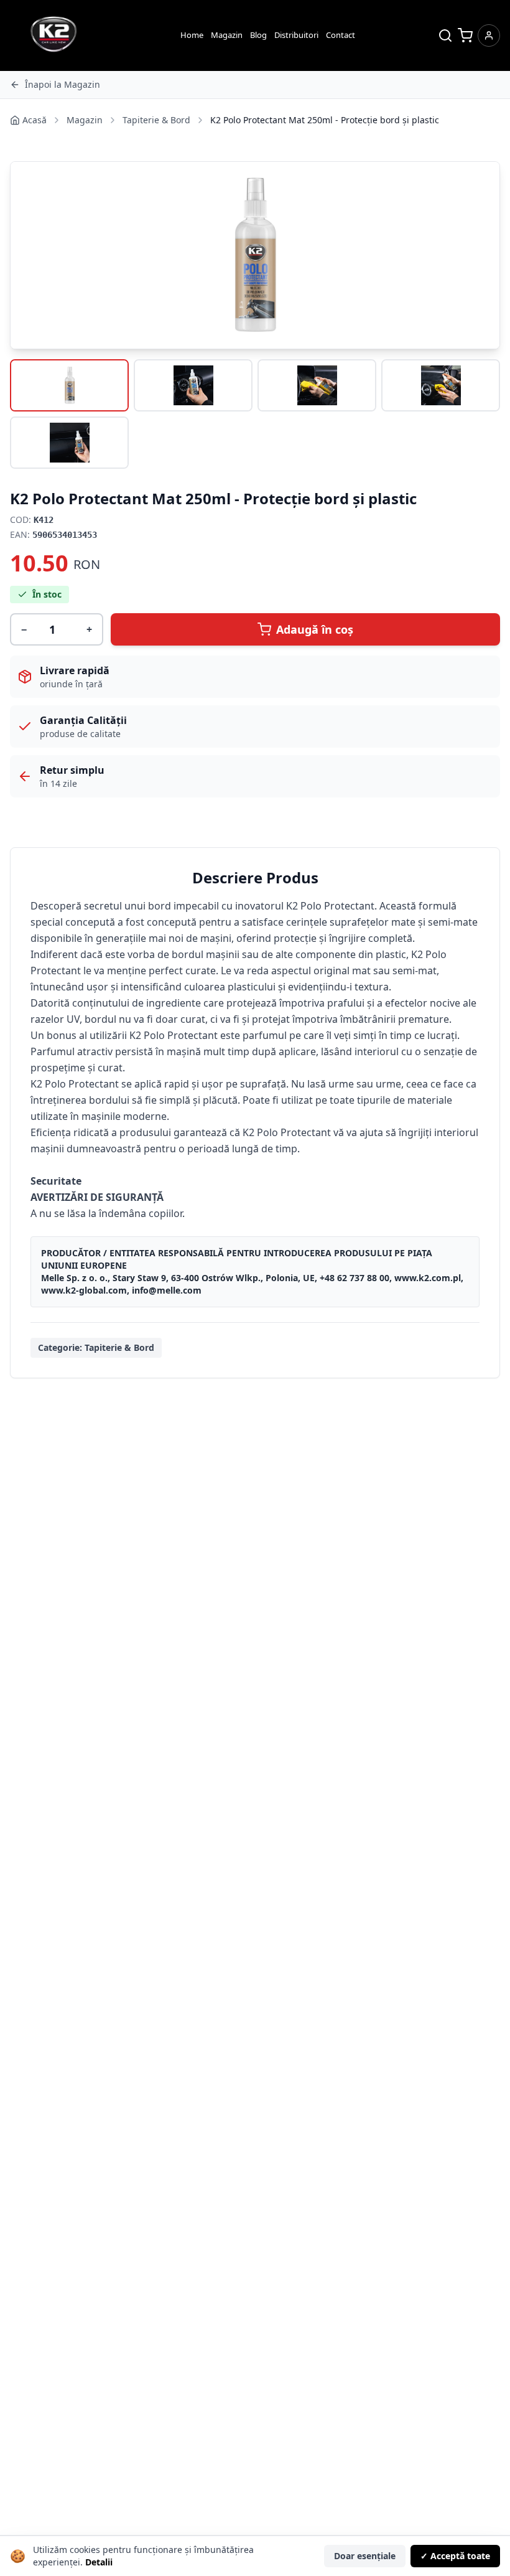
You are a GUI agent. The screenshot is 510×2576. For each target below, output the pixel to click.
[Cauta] (445, 35)
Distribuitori (296, 35)
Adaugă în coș (315, 629)
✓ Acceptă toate (455, 2556)
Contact (341, 35)
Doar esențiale (365, 2556)
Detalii (99, 2562)
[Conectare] (489, 35)
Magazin (227, 35)
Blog (258, 35)
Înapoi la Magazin (63, 84)
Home (192, 35)
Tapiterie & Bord (156, 120)
